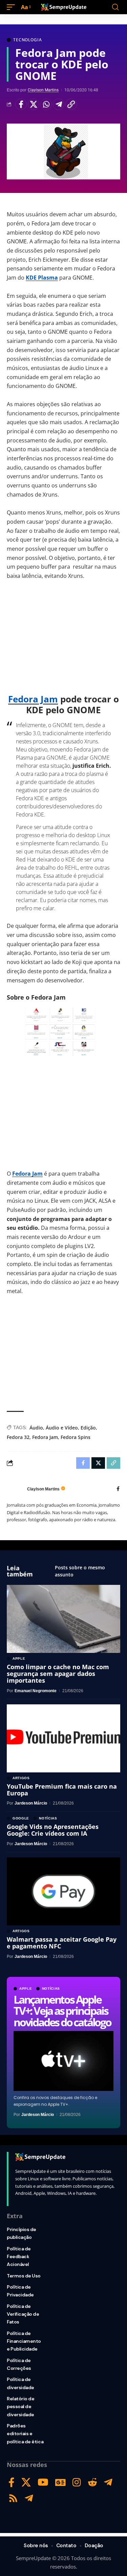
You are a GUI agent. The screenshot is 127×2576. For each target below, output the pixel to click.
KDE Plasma (42, 278)
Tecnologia (27, 40)
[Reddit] (92, 2482)
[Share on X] (34, 104)
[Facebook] (118, 1489)
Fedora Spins (76, 1437)
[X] (26, 2482)
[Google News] (60, 2482)
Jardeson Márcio (38, 2115)
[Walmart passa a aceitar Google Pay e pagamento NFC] (63, 1891)
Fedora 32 (18, 1437)
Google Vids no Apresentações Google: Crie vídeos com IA (53, 1830)
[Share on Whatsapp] (46, 104)
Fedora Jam (33, 699)
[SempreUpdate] (64, 7)
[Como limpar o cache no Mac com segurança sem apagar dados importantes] (63, 1619)
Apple (26, 1989)
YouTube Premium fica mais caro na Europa (62, 1790)
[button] (13, 7)
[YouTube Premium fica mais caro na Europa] (63, 1738)
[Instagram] (77, 2482)
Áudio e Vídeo (62, 1428)
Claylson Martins (43, 90)
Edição (88, 1428)
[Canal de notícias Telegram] (29, 2498)
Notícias (51, 1989)
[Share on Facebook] (21, 104)
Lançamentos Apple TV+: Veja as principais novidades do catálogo (62, 2011)
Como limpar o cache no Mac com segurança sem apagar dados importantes (58, 1674)
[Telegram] (108, 2482)
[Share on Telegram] (59, 104)
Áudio (36, 1428)
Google (21, 1818)
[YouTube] (43, 2482)
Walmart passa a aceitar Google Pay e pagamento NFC (62, 1943)
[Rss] (13, 2498)
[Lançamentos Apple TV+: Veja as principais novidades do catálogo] (63, 2061)
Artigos (21, 1778)
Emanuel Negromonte (36, 1691)
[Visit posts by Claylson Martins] (15, 1489)
